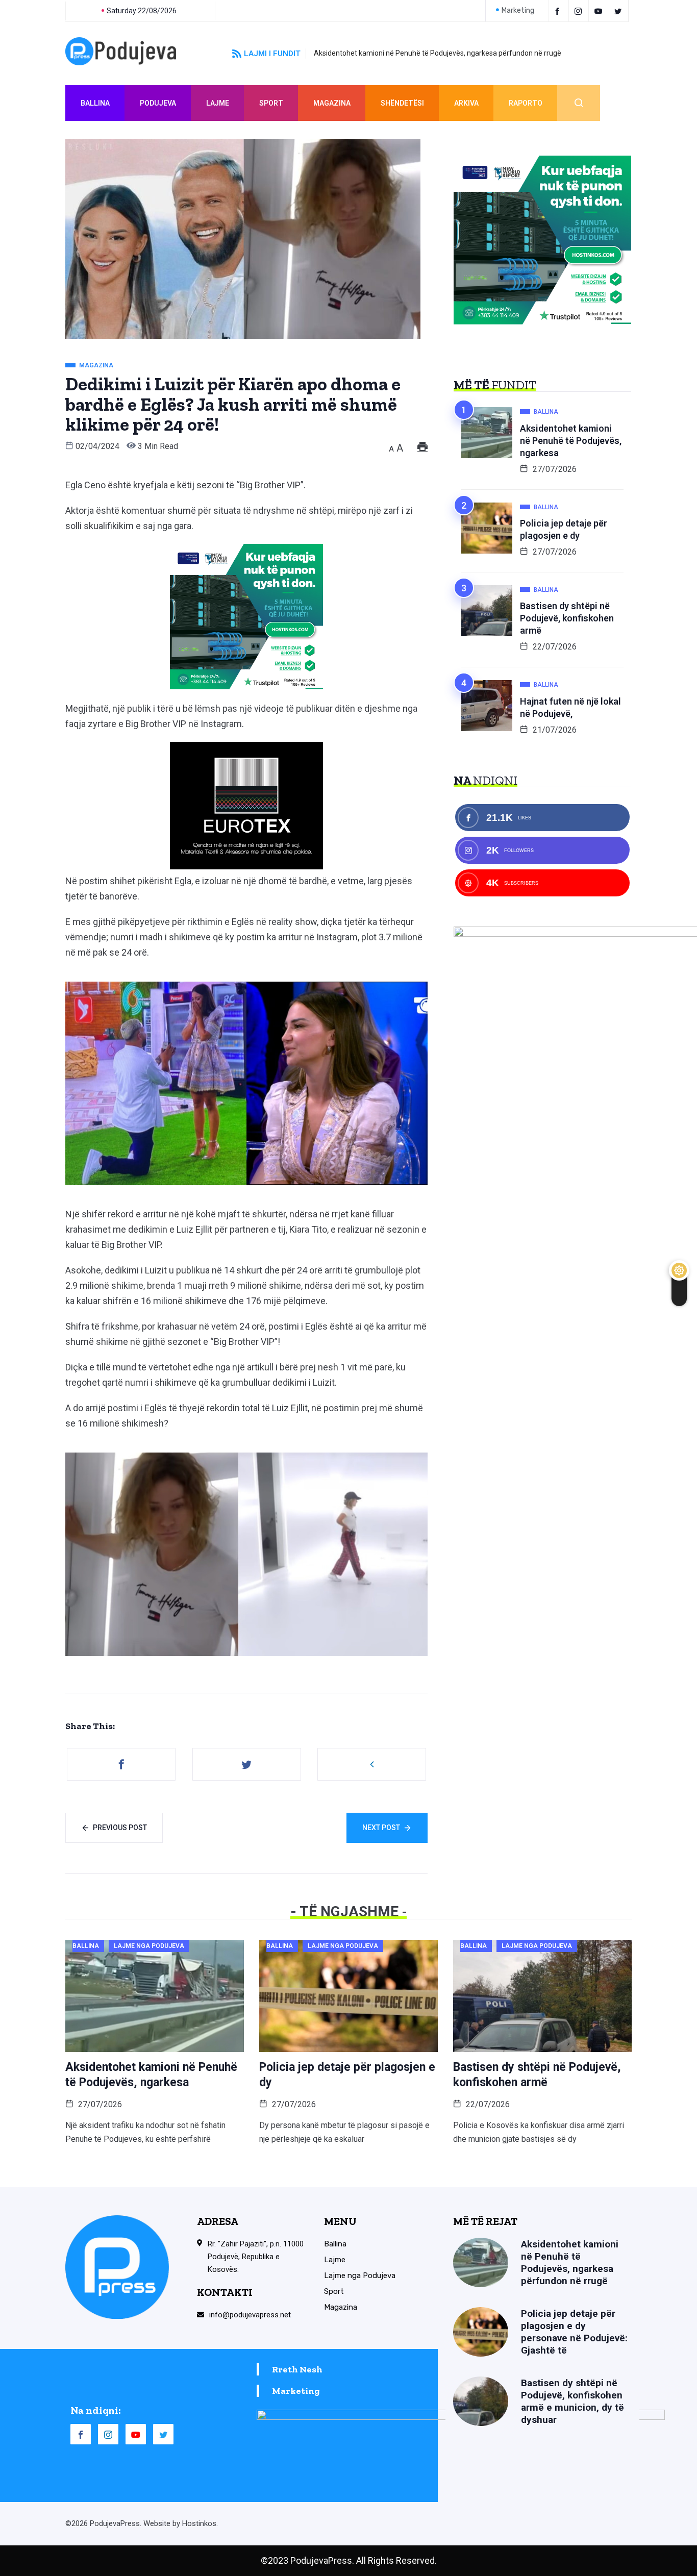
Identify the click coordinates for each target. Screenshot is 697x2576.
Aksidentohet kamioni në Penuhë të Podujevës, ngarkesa (571, 441)
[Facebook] (559, 11)
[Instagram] (108, 2434)
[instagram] (580, 11)
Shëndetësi (402, 103)
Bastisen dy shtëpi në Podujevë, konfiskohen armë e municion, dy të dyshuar (572, 2401)
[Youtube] (600, 11)
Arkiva (466, 103)
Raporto (526, 103)
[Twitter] (620, 11)
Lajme (218, 103)
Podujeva (158, 103)
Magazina (332, 103)
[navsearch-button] (579, 103)
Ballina (95, 103)
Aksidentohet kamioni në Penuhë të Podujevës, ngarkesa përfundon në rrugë (438, 53)
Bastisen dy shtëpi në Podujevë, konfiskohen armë (567, 618)
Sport (271, 103)
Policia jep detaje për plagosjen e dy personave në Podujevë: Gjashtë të (574, 2332)
